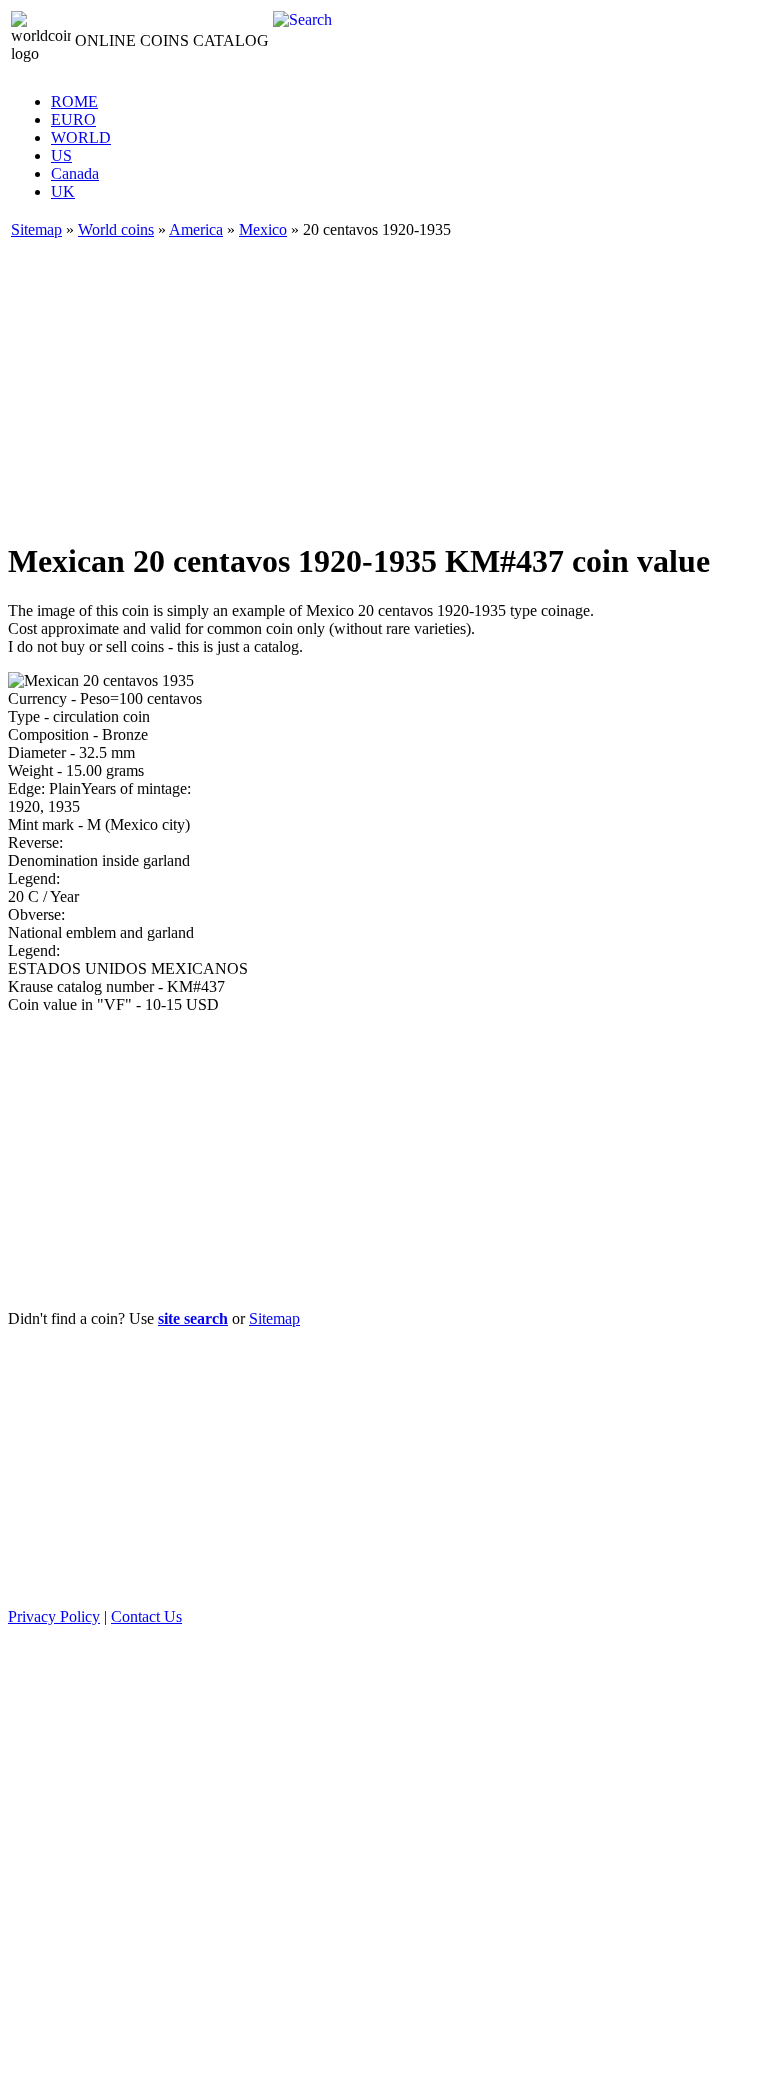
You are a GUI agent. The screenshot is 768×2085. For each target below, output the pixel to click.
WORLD (81, 137)
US (61, 155)
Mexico (263, 229)
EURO (73, 119)
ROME (74, 101)
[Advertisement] (384, 382)
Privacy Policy (54, 1616)
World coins (116, 229)
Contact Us (146, 1616)
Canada (75, 173)
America (196, 229)
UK (63, 191)
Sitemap (36, 229)
